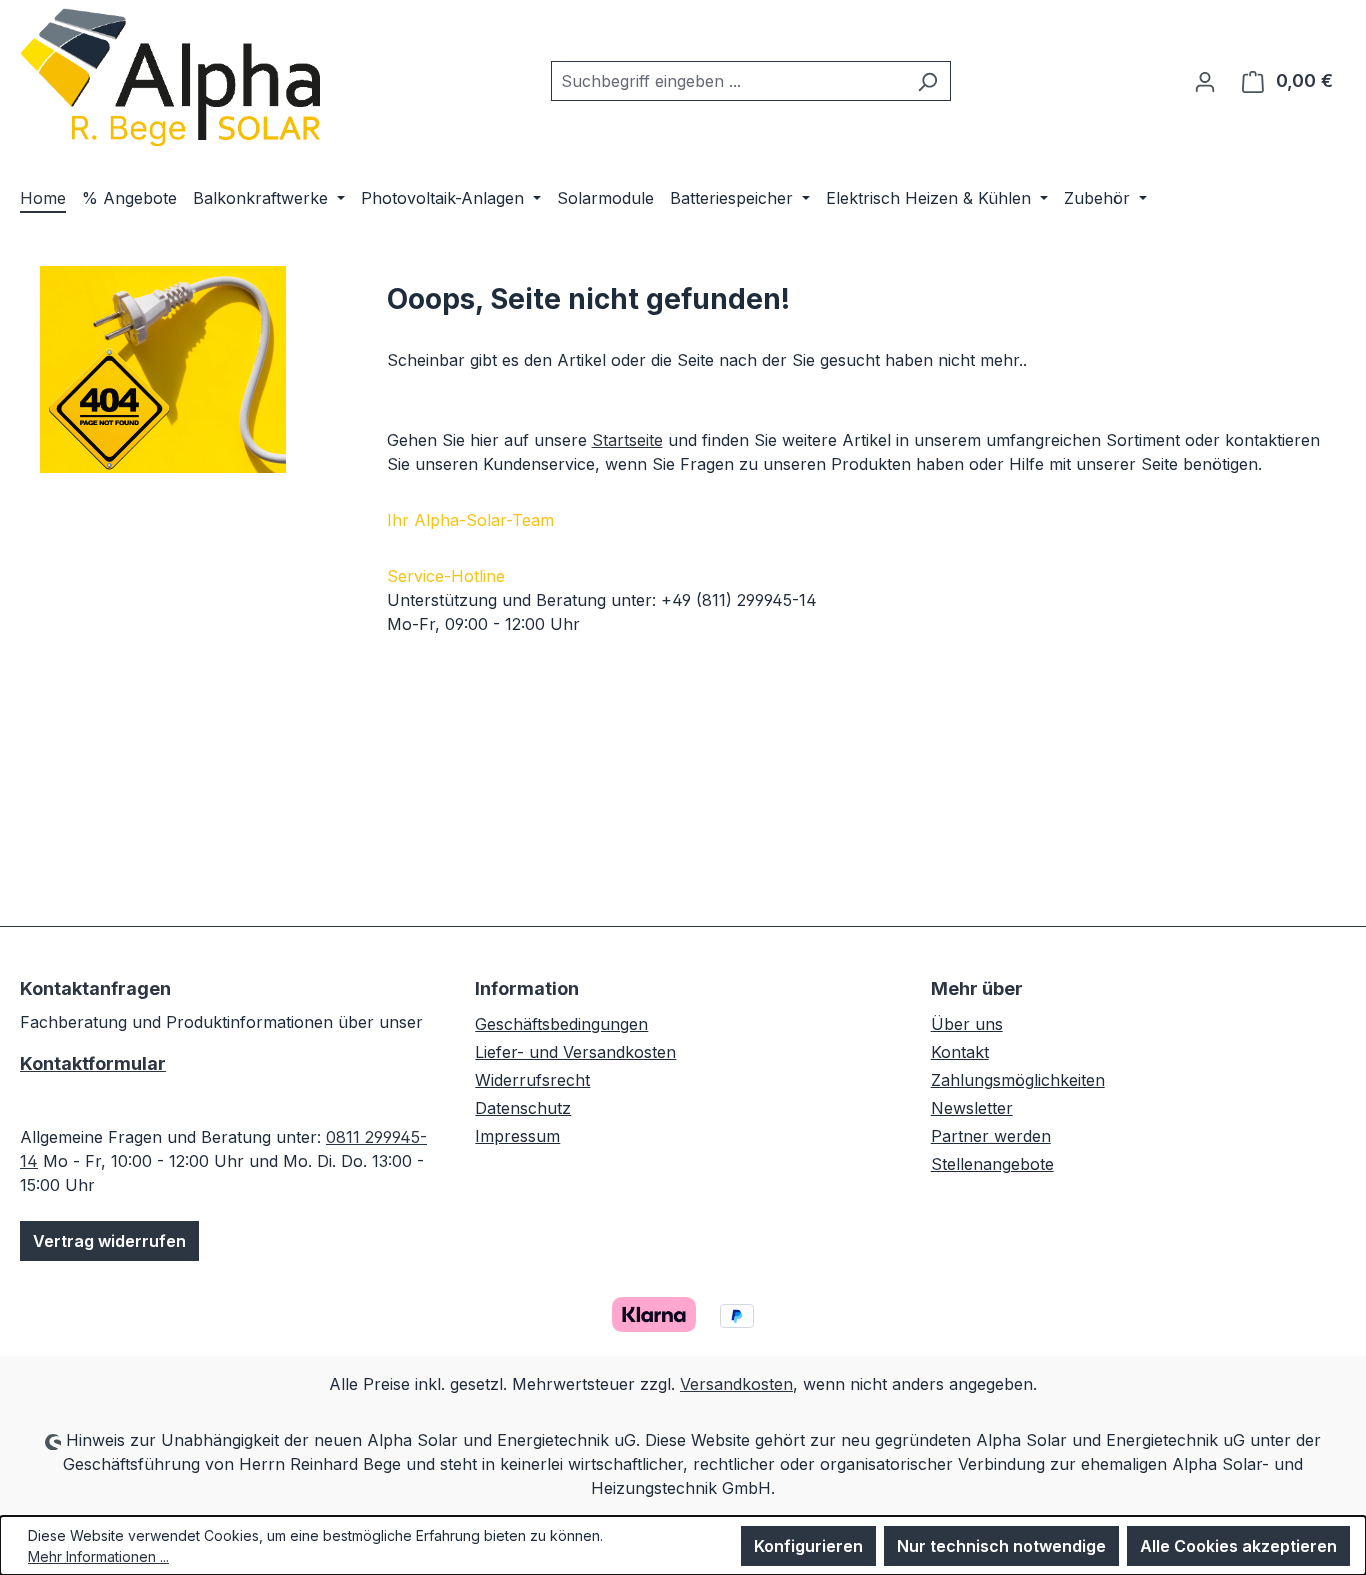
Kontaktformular (93, 1063)
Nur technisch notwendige (1001, 1546)
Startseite (627, 440)
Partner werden (991, 1136)
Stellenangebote (992, 1164)
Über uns (967, 1024)
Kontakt (960, 1052)
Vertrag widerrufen (109, 1241)
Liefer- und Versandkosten (575, 1052)
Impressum (517, 1136)
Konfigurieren (808, 1546)
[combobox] (728, 81)
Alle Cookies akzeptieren (1238, 1546)
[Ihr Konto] (1205, 81)
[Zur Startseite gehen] (170, 77)
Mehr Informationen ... (98, 1556)
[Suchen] (927, 81)
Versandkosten (736, 1384)
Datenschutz (523, 1108)
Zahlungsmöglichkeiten (1018, 1080)
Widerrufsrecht (532, 1080)
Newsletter (972, 1108)
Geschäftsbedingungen (561, 1024)
